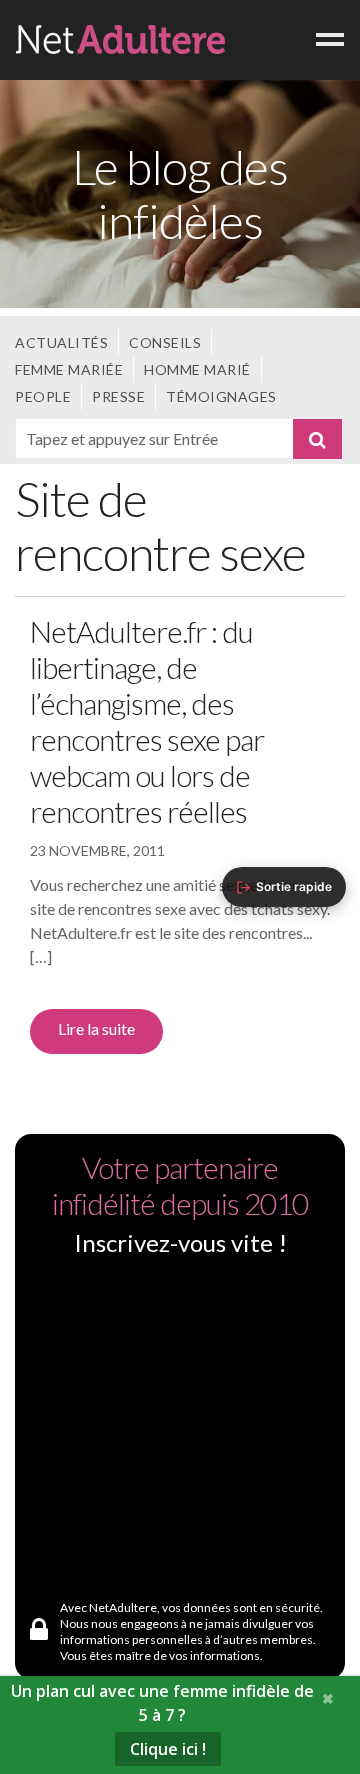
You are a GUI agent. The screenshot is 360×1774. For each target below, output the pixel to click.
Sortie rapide (294, 886)
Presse (118, 396)
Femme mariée (69, 369)
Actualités (61, 342)
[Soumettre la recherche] (318, 439)
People (43, 396)
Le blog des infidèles (180, 193)
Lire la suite (96, 1028)
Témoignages (221, 396)
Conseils (165, 342)
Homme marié (197, 369)
